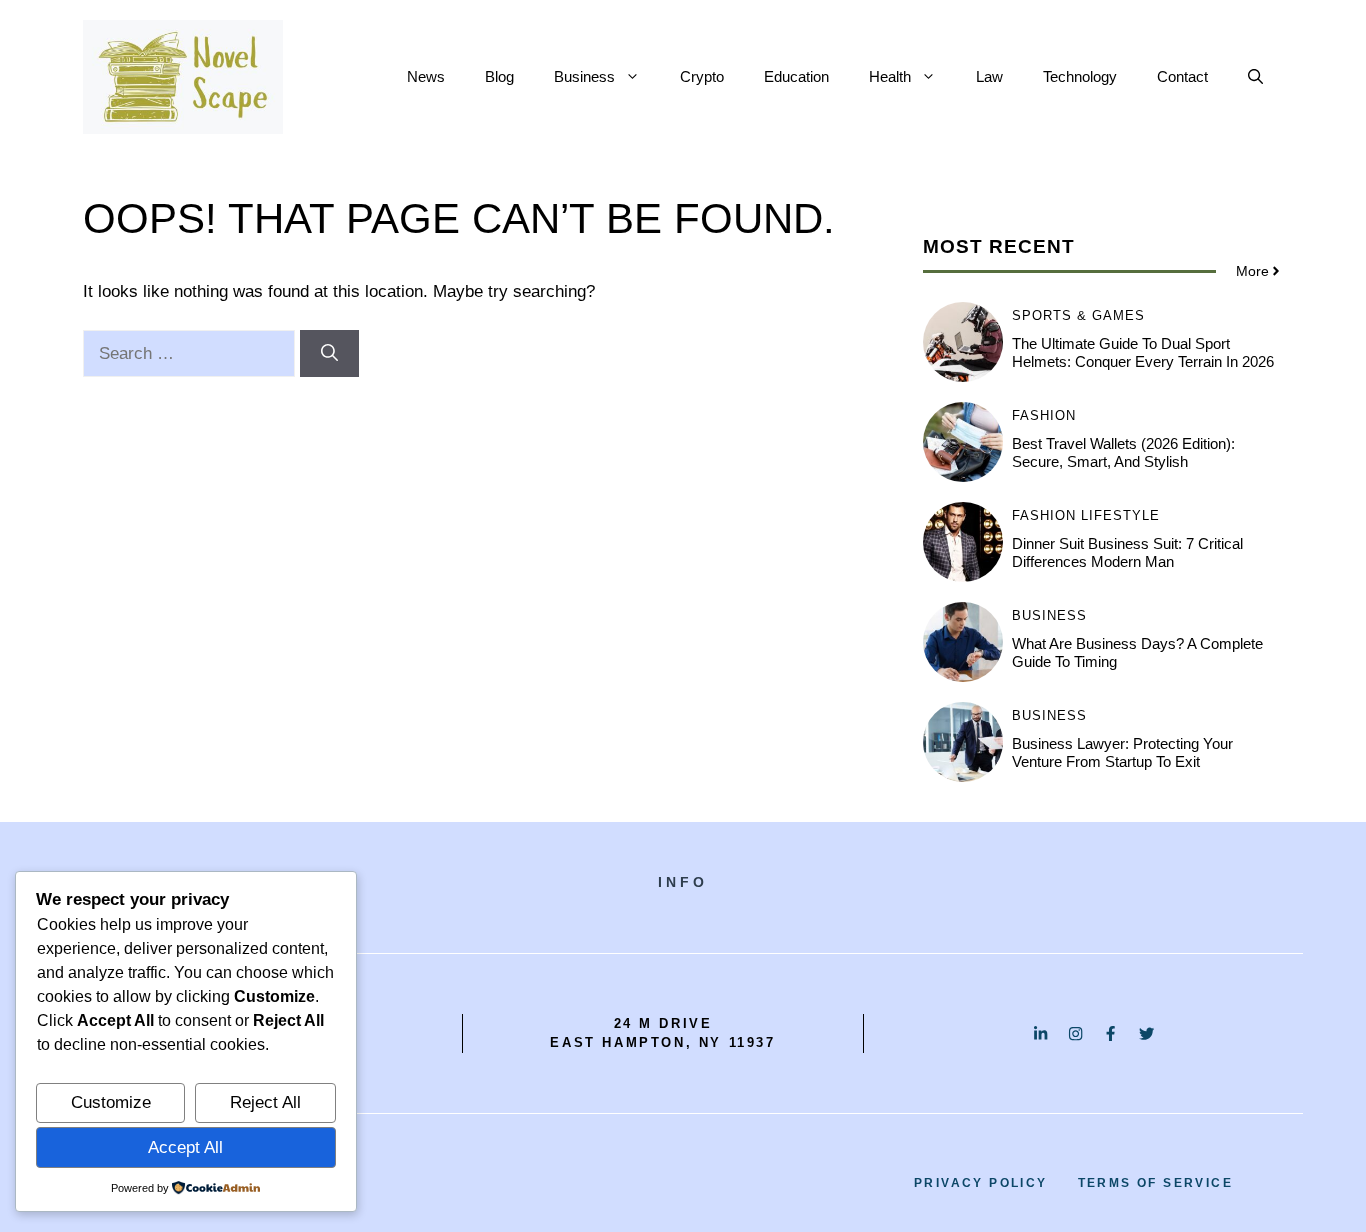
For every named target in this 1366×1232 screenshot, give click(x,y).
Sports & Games (1078, 315)
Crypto (702, 76)
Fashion (1044, 415)
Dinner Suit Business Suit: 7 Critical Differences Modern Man (1127, 552)
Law (989, 76)
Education (796, 76)
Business (584, 76)
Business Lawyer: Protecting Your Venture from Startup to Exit (1122, 752)
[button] (1255, 77)
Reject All (265, 1102)
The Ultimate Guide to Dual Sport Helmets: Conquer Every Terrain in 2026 (1143, 352)
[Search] (329, 354)
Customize (111, 1102)
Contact (1182, 76)
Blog (499, 76)
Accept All (185, 1147)
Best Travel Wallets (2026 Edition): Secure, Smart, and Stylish (1123, 452)
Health (890, 76)
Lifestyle (1120, 515)
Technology (1080, 76)
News (426, 76)
